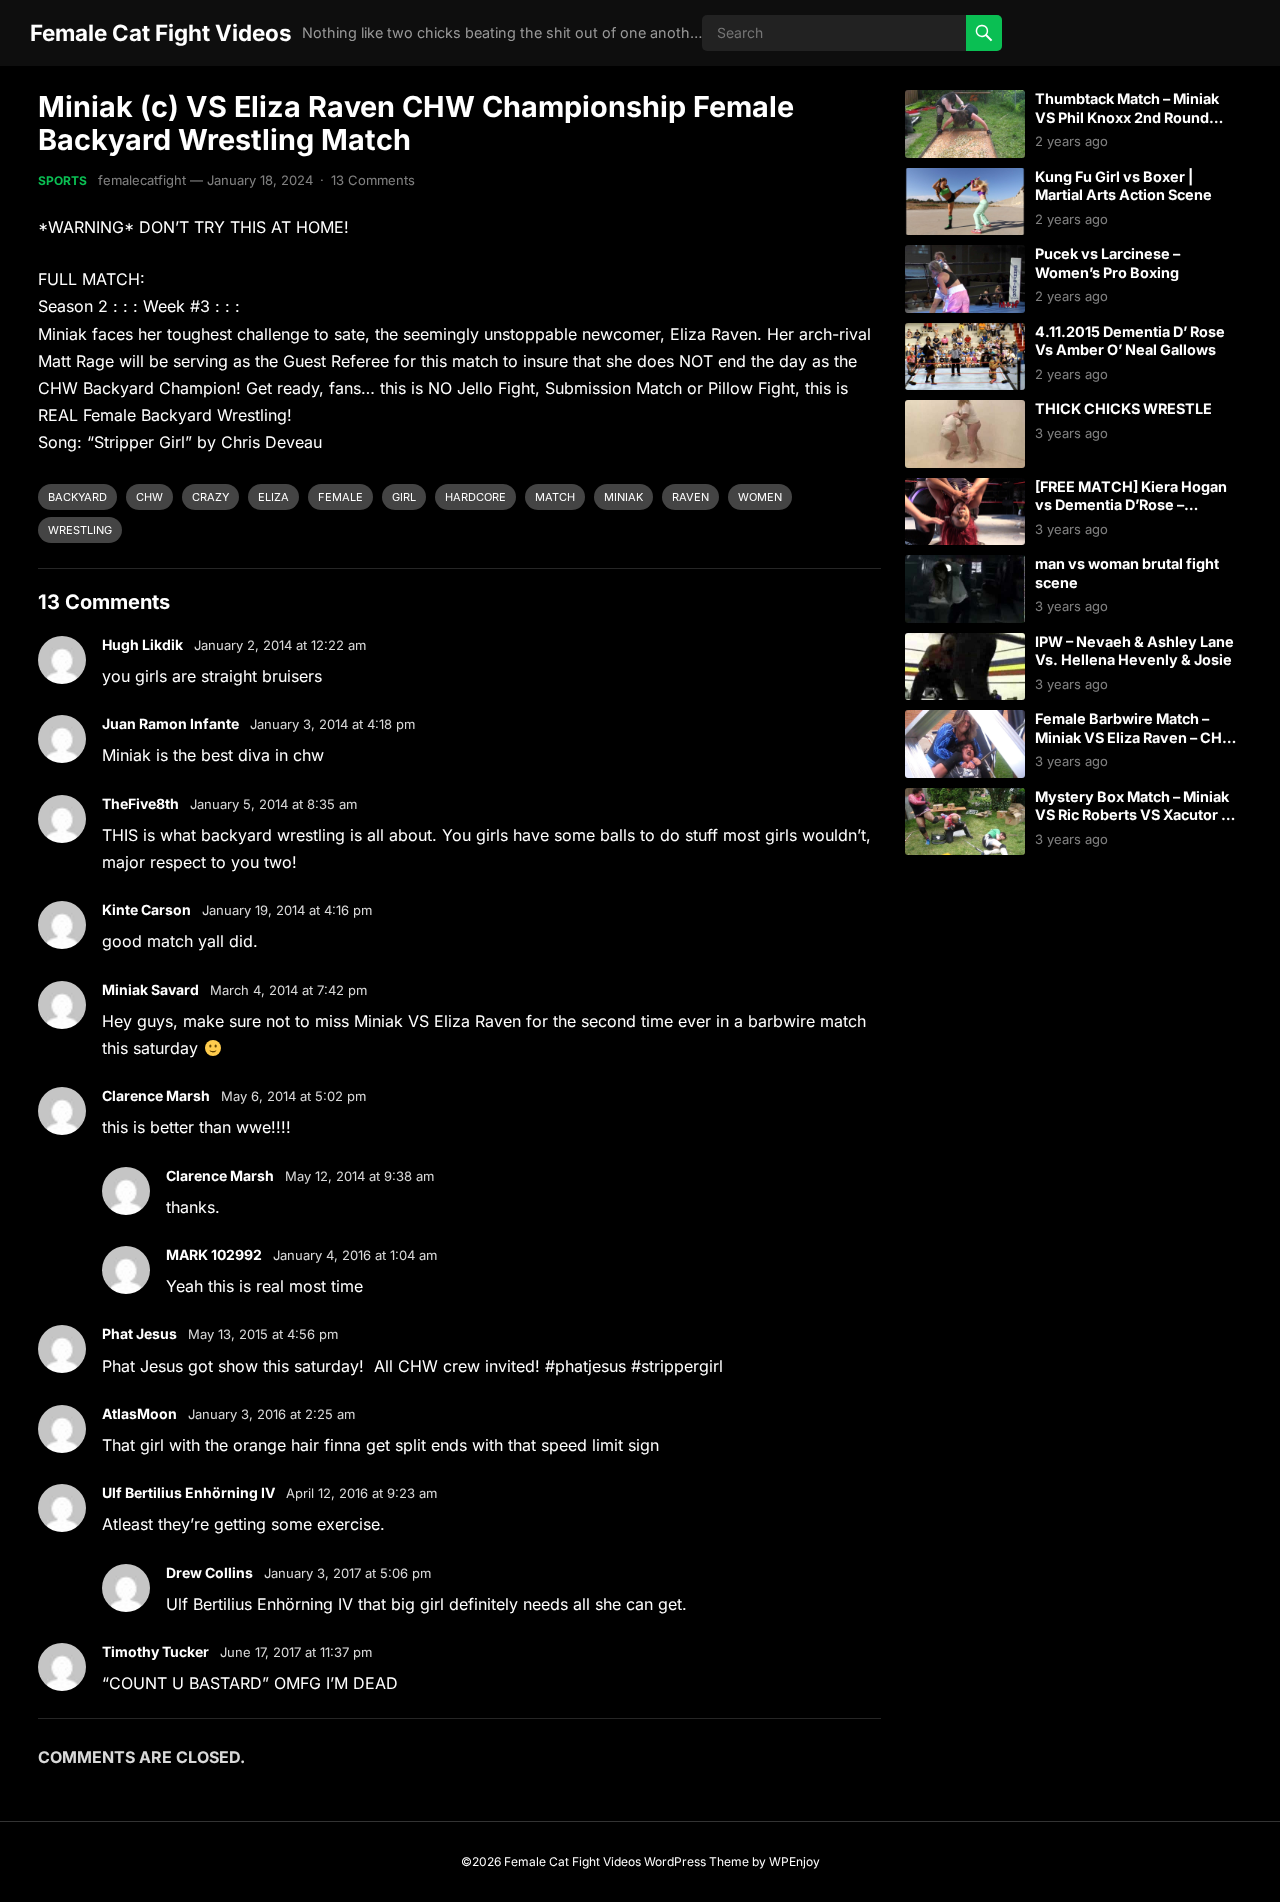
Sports (62, 180)
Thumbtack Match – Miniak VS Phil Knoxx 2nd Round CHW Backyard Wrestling (1127, 117)
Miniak (623, 497)
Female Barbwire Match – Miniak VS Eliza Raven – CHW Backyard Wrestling (1136, 737)
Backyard (77, 497)
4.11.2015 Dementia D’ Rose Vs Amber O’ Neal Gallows (1130, 341)
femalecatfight (142, 180)
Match (555, 497)
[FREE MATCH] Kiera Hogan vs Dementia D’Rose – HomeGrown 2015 (1131, 505)
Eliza (273, 497)
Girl (404, 497)
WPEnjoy (794, 1861)
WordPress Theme (696, 1861)
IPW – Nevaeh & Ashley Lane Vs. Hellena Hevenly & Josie (1134, 651)
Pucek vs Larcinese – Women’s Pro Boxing (1107, 263)
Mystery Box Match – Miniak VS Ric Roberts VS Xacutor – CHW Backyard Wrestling (1132, 815)
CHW (149, 497)
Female (340, 497)
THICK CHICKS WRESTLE (1123, 408)
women (760, 497)
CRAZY (210, 497)
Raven (690, 497)
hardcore (475, 497)
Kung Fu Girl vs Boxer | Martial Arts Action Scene (1123, 186)
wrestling (80, 530)
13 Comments (373, 180)
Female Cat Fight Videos (161, 32)
